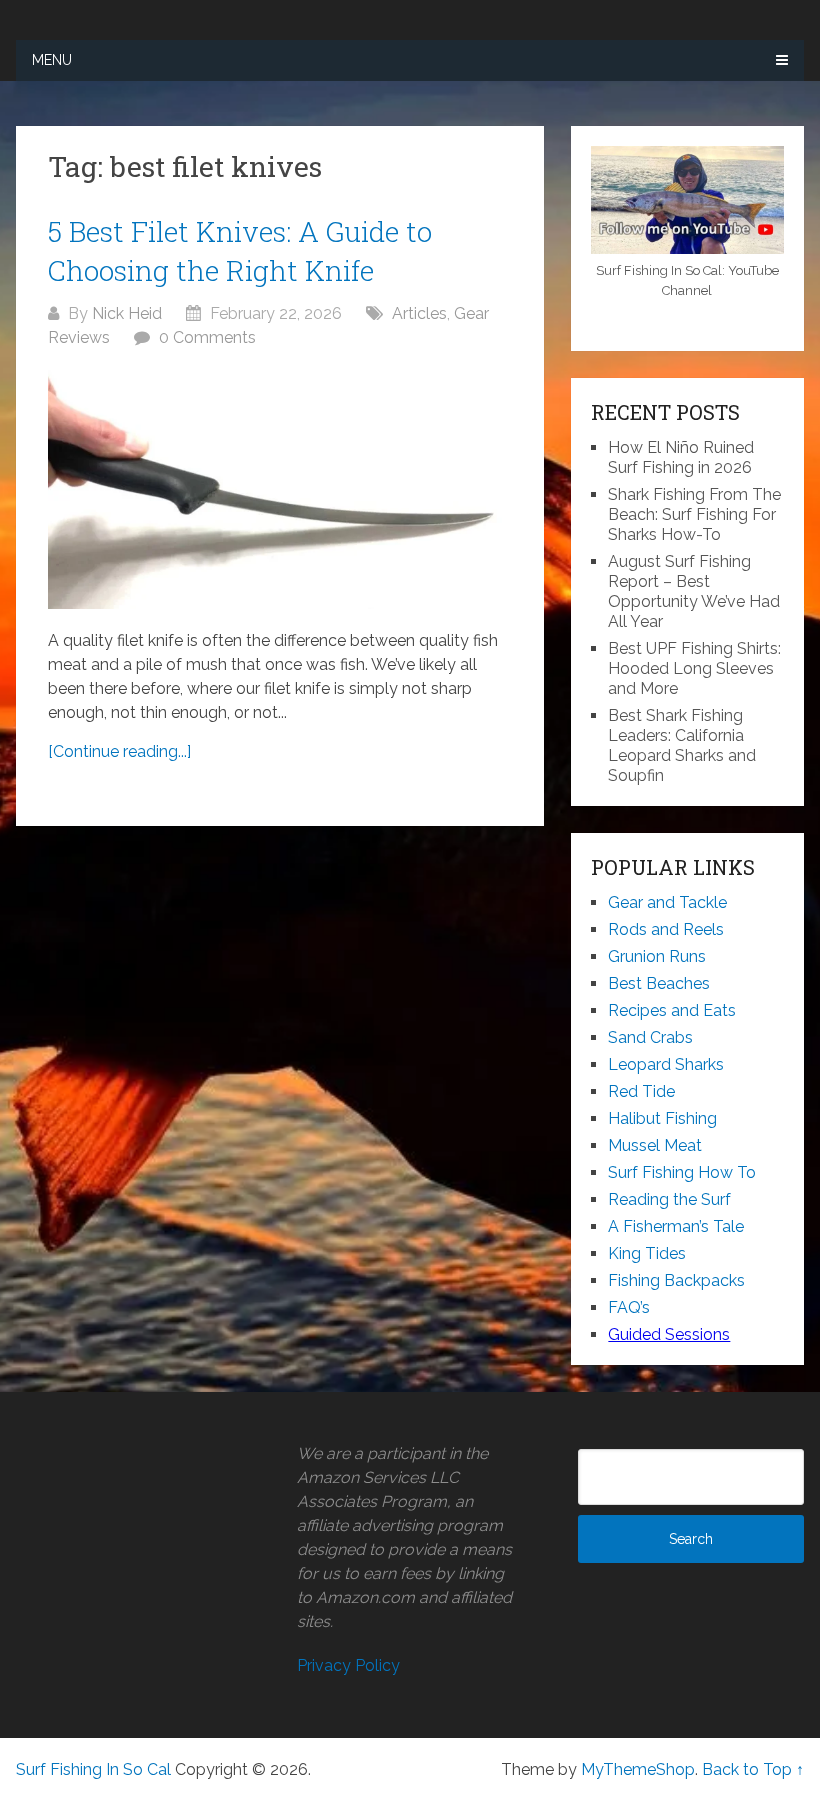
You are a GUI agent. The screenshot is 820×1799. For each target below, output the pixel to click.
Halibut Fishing (662, 1118)
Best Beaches (659, 983)
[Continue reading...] (119, 751)
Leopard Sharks (666, 1064)
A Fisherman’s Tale (676, 1226)
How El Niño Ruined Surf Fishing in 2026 (681, 457)
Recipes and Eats (672, 1010)
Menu (52, 60)
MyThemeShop (638, 1769)
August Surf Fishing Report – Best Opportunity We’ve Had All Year (694, 591)
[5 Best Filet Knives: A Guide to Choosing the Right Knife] (280, 489)
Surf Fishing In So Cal (93, 1769)
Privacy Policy (348, 1665)
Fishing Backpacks (676, 1280)
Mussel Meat (655, 1145)
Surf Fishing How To (682, 1172)
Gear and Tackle (667, 902)
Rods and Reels (666, 929)
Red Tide (641, 1091)
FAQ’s (629, 1307)
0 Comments (207, 337)
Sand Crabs (650, 1037)
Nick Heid (127, 313)
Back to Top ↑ (753, 1769)
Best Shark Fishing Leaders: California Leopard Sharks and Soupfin (682, 745)
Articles (419, 313)
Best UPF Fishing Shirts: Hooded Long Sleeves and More (694, 668)
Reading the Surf (669, 1199)
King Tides (647, 1253)
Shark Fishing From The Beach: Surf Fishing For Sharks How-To (694, 514)
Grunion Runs (657, 956)
